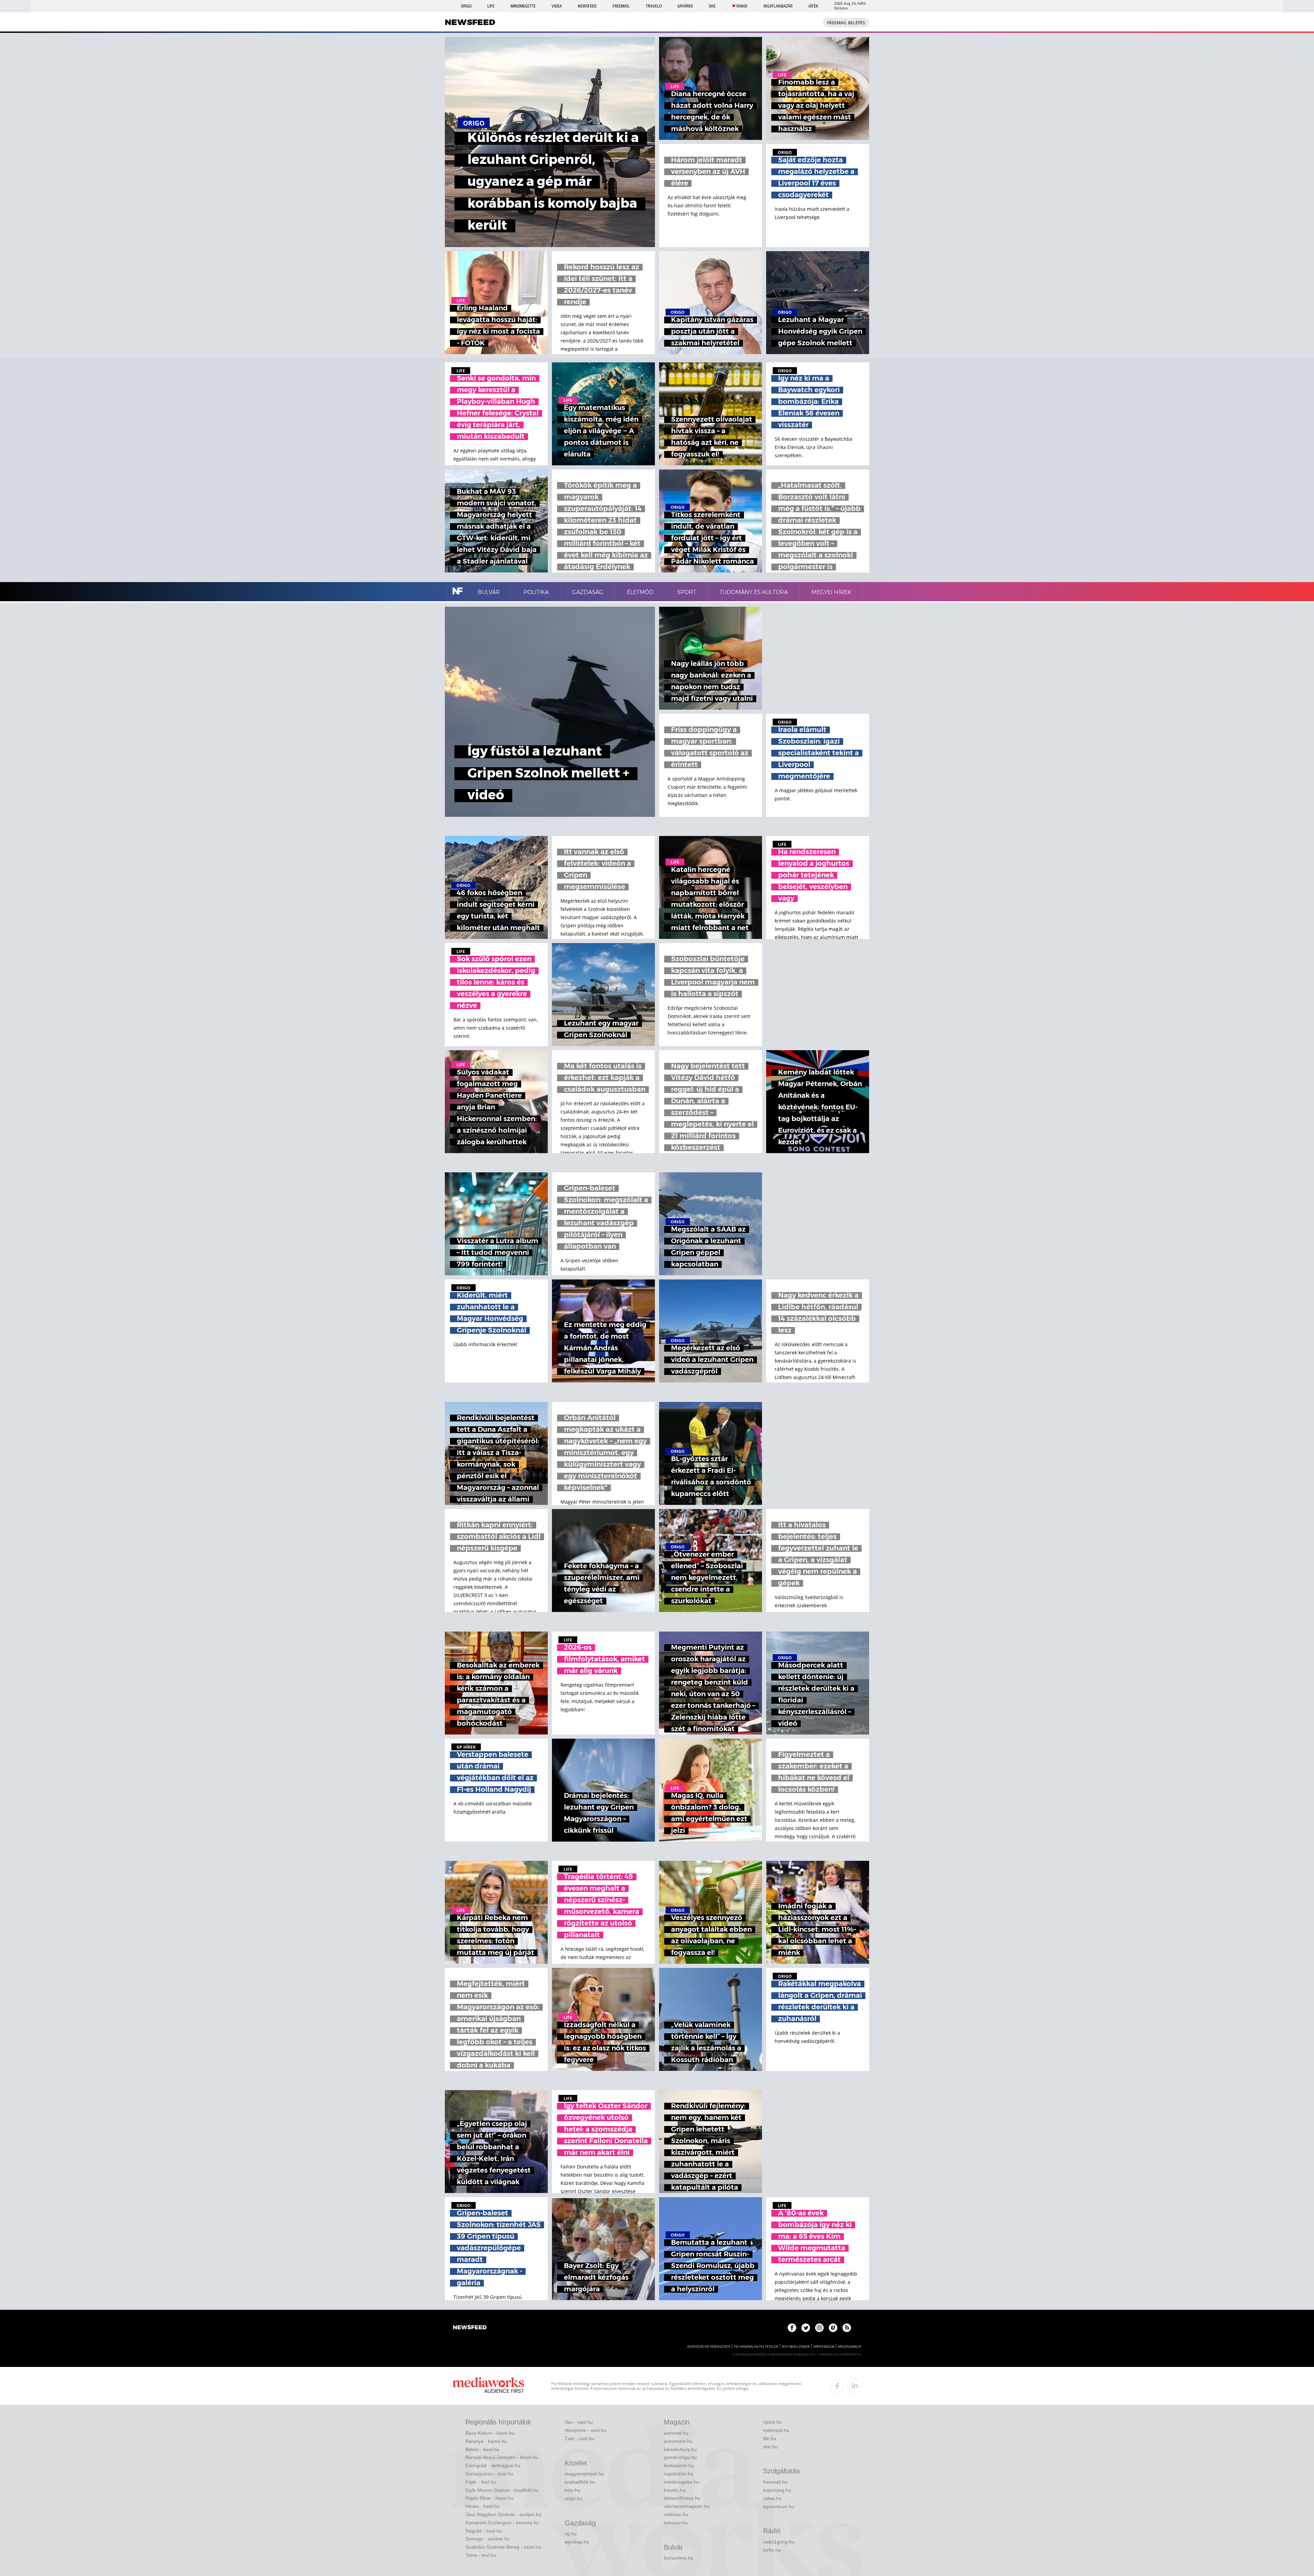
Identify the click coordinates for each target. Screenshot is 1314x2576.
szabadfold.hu (580, 2482)
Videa (557, 6)
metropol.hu (776, 2430)
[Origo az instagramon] (819, 2328)
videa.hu (772, 2498)
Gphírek (685, 6)
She (712, 6)
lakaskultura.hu (680, 2449)
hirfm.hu (772, 2550)
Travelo (654, 6)
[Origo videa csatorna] (833, 2328)
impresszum (824, 2347)
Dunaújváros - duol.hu (489, 2474)
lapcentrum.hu (779, 2507)
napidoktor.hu (679, 2474)
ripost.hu (772, 2422)
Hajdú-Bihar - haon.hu (489, 2498)
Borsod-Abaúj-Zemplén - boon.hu (502, 2457)
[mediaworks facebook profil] (837, 2386)
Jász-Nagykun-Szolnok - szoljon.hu (503, 2514)
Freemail (621, 6)
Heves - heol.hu (482, 2506)
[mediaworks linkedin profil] (854, 2386)
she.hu (770, 2447)
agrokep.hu (577, 2542)
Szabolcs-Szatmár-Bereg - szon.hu (503, 2547)
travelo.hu (675, 2490)
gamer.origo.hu (680, 2457)
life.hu (770, 2438)
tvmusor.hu (676, 2523)
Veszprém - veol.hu (585, 2430)
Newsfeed (587, 6)
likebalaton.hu (679, 2465)
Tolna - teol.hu (481, 2555)
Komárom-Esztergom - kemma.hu (502, 2523)
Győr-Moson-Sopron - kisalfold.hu (502, 2490)
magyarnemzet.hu (584, 2474)
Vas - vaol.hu (579, 2422)
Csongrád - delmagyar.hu (493, 2465)
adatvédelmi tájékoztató (709, 2347)
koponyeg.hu (777, 2490)
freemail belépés (846, 23)
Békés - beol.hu (482, 2449)
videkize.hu (676, 2514)
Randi (742, 6)
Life (491, 6)
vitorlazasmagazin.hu (687, 2506)
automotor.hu (678, 2441)
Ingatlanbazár (778, 6)
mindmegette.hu (681, 2482)
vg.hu (571, 2534)
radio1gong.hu (779, 2542)
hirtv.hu (572, 2490)
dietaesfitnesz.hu (682, 2498)
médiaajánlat (850, 2347)
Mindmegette (523, 6)
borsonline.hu (679, 2558)
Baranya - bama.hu (486, 2441)
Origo (466, 6)
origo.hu (574, 2498)
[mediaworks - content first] (488, 2386)
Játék (813, 6)
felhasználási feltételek (756, 2347)
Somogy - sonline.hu (488, 2539)
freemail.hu (775, 2482)
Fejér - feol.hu (481, 2482)
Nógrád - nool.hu (484, 2531)
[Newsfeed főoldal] (470, 2328)
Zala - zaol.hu (579, 2438)
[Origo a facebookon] (792, 2328)
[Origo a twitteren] (806, 2328)
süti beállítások (796, 2347)
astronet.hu (676, 2433)
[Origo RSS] (847, 2328)
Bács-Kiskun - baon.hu (490, 2433)
